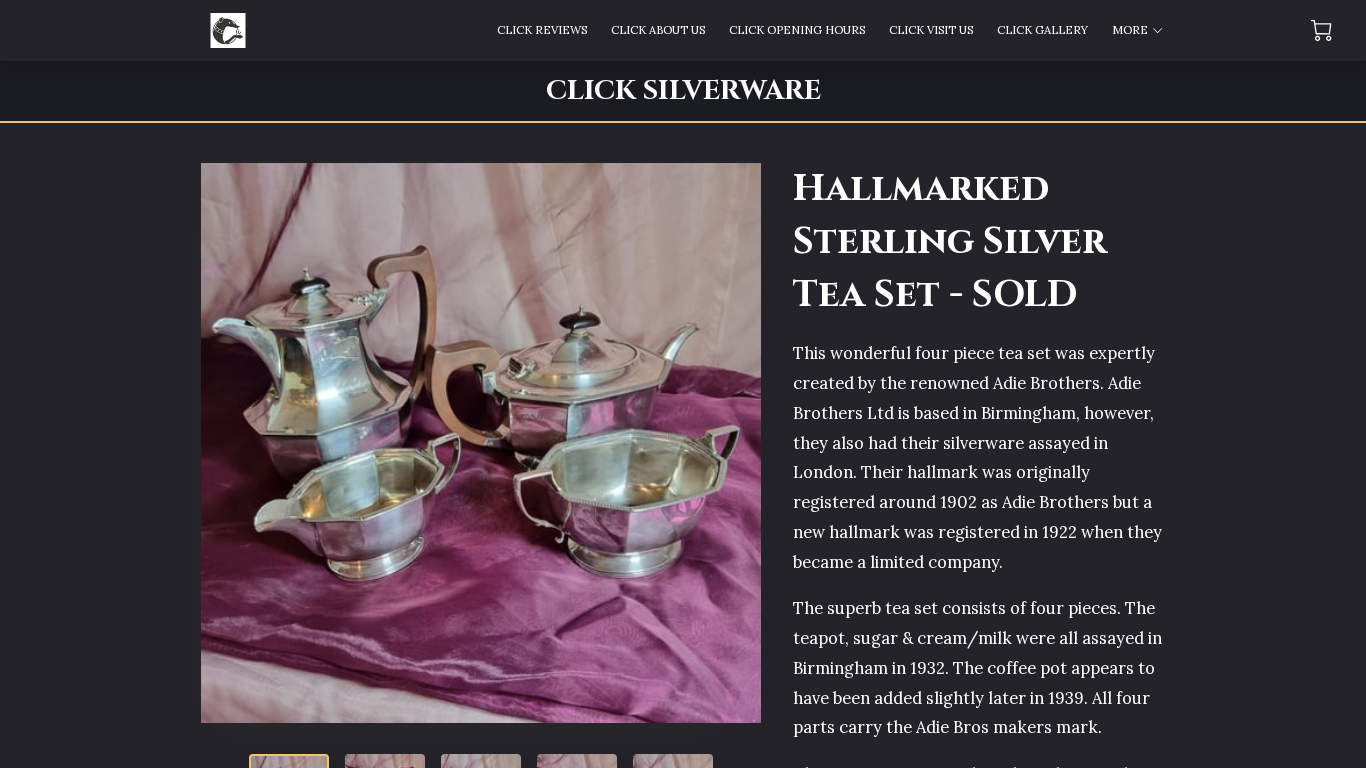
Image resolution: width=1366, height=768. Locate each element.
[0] (1321, 30)
